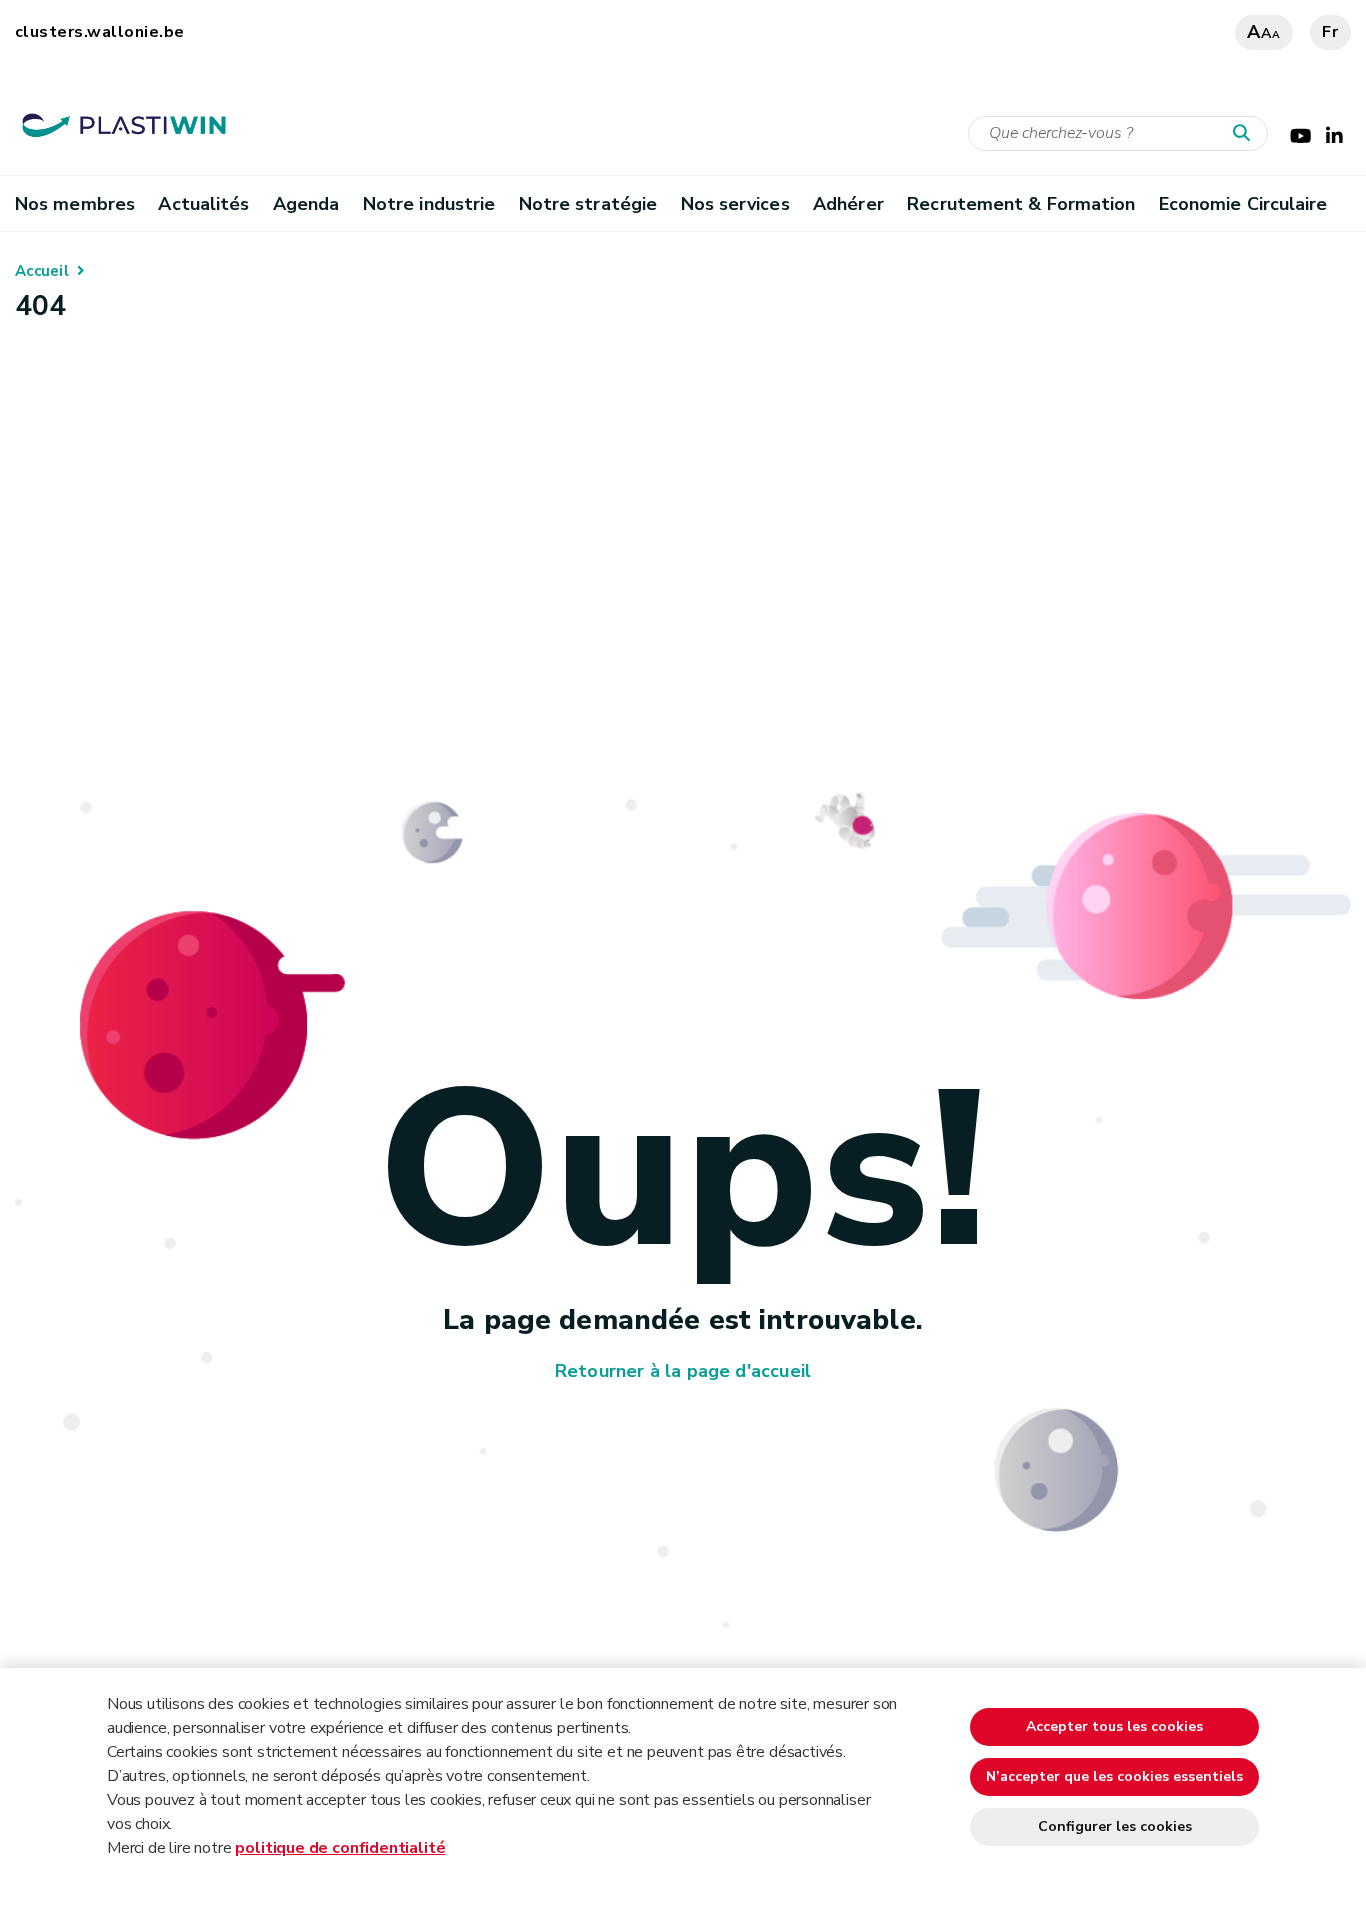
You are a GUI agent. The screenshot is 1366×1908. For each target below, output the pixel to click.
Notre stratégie (588, 204)
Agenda (306, 204)
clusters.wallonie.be (100, 32)
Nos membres (75, 204)
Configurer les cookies (1115, 1826)
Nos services (735, 204)
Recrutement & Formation (1021, 204)
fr (1330, 32)
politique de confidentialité (340, 1848)
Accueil (42, 271)
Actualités (203, 204)
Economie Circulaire (1243, 204)
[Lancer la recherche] (1246, 134)
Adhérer (848, 204)
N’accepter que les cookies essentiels (1114, 1776)
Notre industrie (429, 204)
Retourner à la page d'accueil (683, 1371)
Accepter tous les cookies (1114, 1726)
